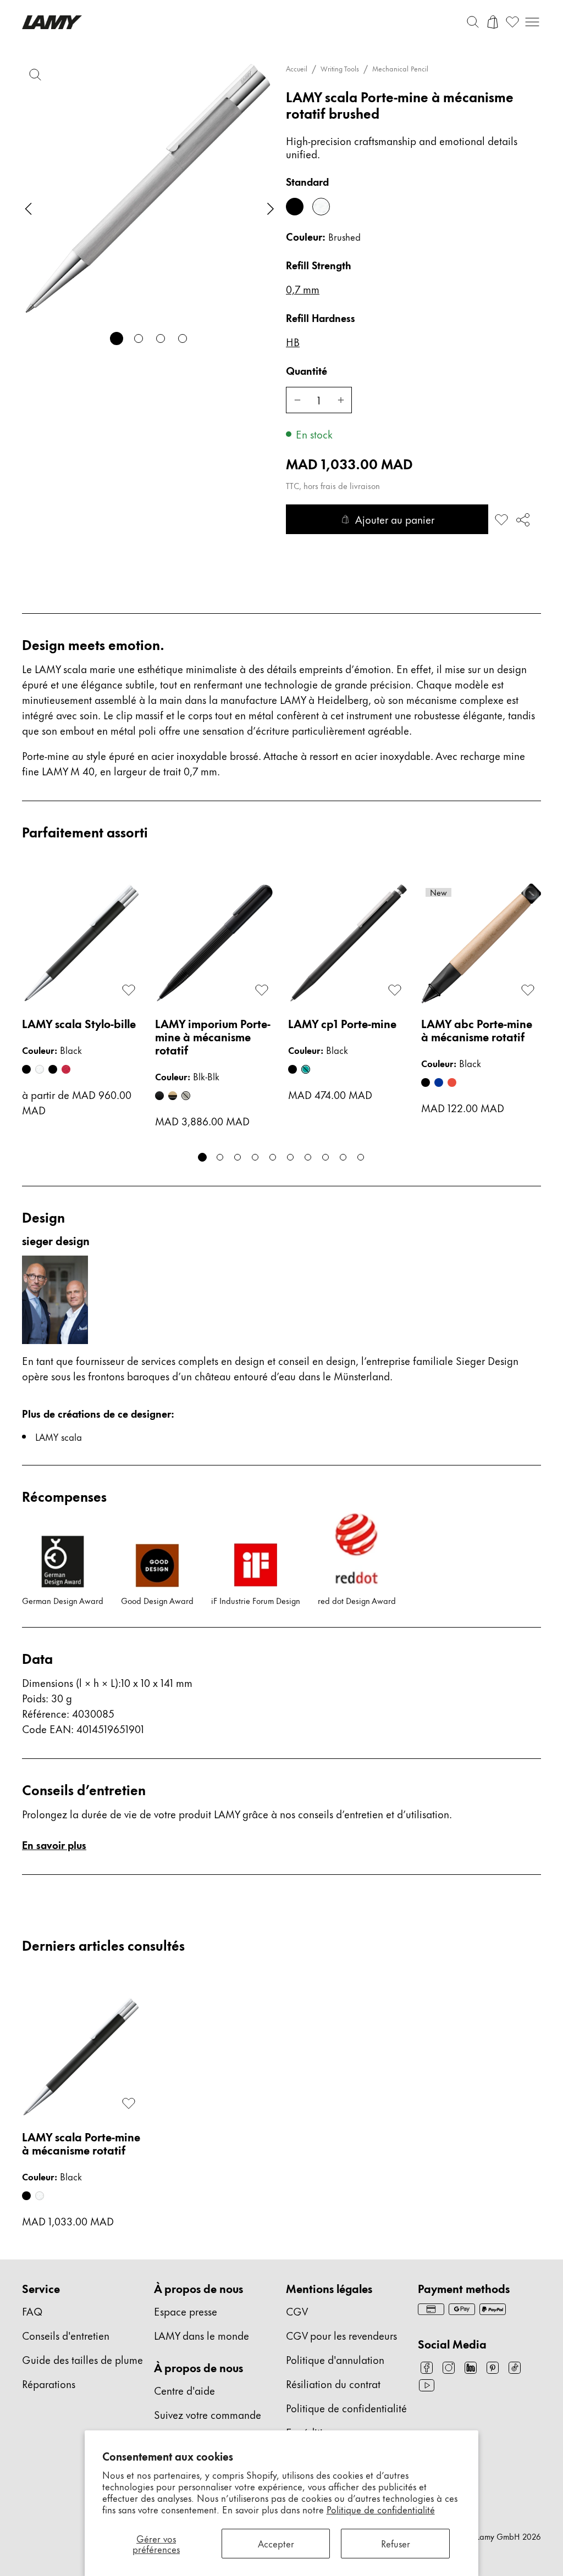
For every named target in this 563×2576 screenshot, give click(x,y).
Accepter (276, 2543)
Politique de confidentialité (381, 2509)
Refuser (396, 2543)
